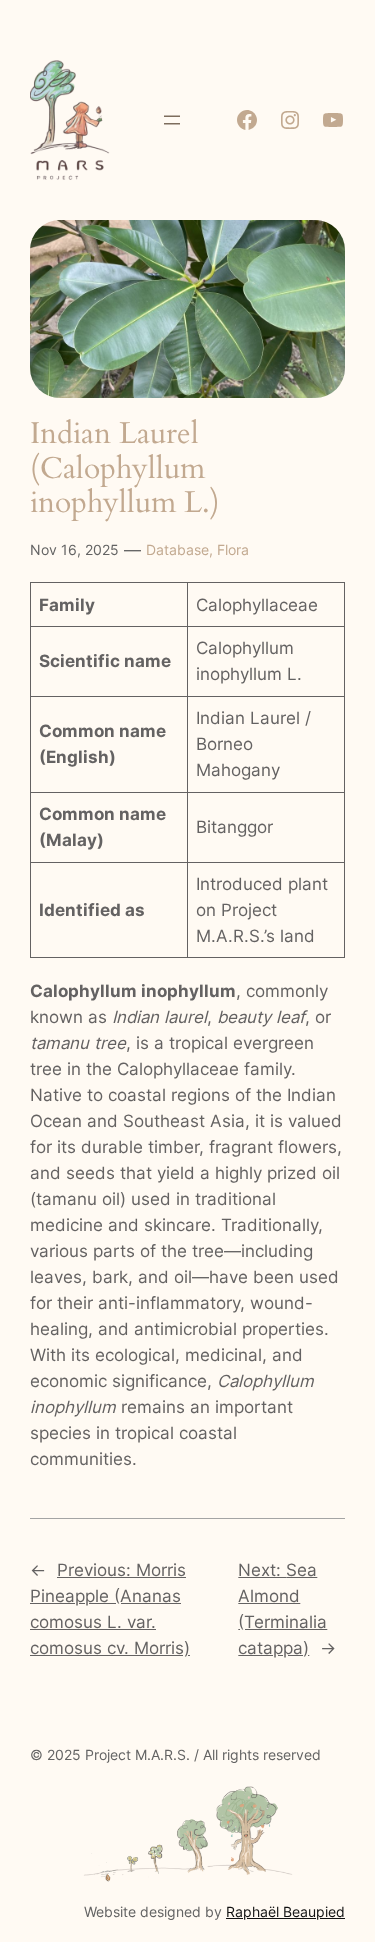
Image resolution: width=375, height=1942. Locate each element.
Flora (233, 549)
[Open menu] (172, 120)
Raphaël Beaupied (285, 1911)
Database (177, 549)
